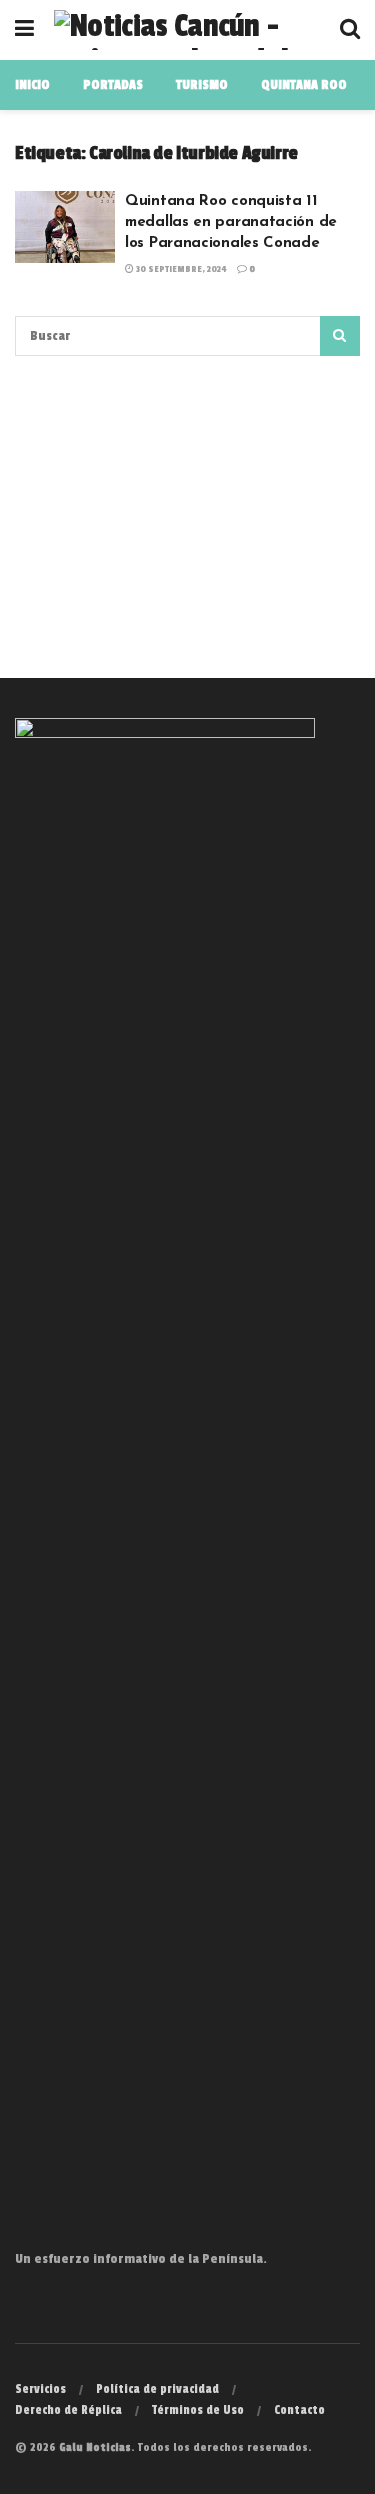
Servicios (40, 2389)
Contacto (299, 2410)
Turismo (202, 85)
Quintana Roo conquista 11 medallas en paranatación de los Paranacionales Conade (231, 222)
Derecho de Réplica (68, 2410)
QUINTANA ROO (304, 85)
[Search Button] (340, 336)
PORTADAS (113, 85)
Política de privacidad (157, 2389)
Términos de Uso (198, 2410)
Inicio (32, 85)
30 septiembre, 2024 (180, 269)
